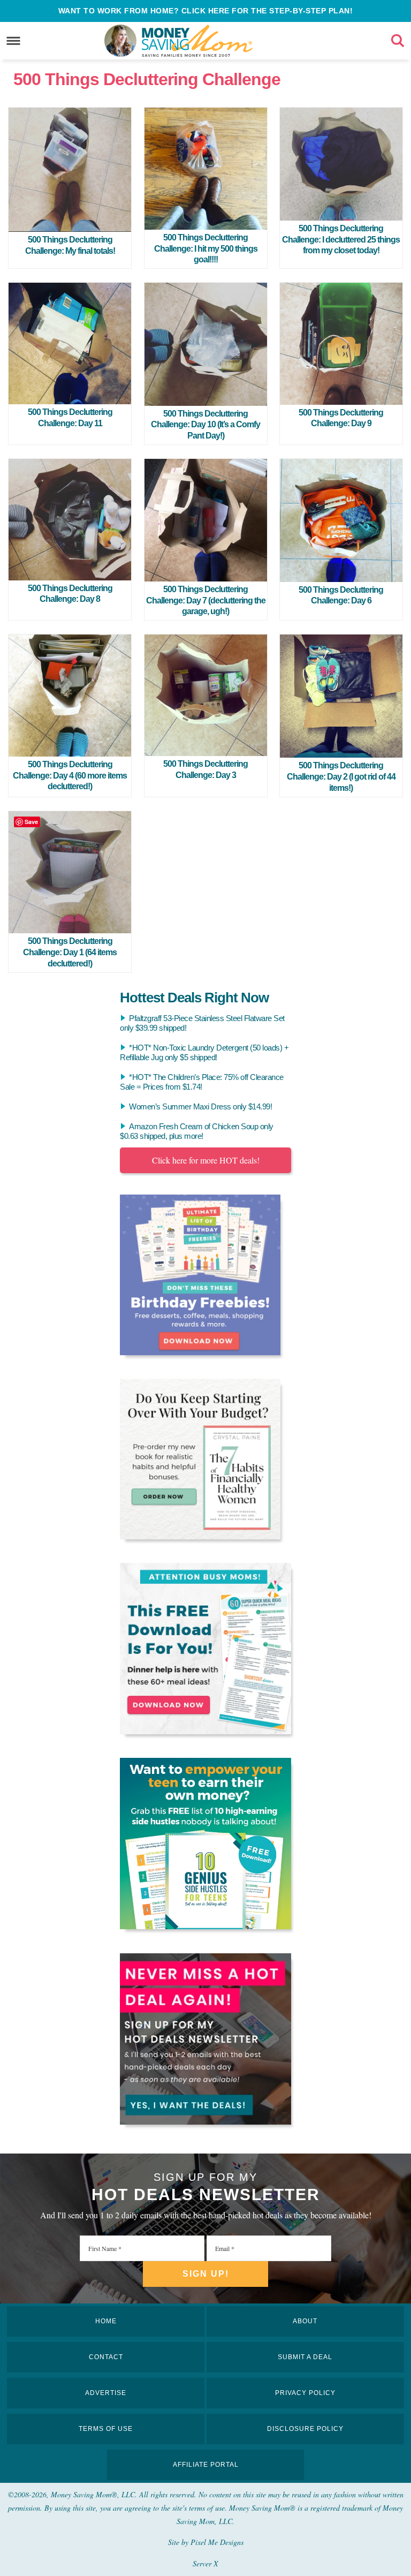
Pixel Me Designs (217, 2542)
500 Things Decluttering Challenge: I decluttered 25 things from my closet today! (341, 240)
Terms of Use (106, 2429)
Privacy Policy (305, 2393)
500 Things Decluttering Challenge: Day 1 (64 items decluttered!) (70, 952)
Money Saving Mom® (213, 41)
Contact (106, 2357)
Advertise (106, 2393)
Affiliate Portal (206, 2465)
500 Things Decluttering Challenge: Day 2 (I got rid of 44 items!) (341, 777)
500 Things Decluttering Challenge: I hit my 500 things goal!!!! (206, 249)
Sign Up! (206, 2274)
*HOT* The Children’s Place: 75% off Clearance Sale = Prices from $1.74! (202, 1082)
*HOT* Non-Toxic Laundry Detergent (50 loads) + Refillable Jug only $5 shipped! (204, 1052)
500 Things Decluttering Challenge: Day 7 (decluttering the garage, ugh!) (206, 600)
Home (106, 2321)
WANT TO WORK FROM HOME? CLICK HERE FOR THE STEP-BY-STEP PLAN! (206, 11)
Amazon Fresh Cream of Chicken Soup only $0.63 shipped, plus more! (197, 1131)
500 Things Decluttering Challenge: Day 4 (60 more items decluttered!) (70, 776)
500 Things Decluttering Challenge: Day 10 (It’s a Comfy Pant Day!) (205, 425)
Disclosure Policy (305, 2429)
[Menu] (14, 40)
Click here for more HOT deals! (206, 1160)
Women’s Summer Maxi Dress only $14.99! (200, 1106)
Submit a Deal (305, 2357)
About (305, 2321)
